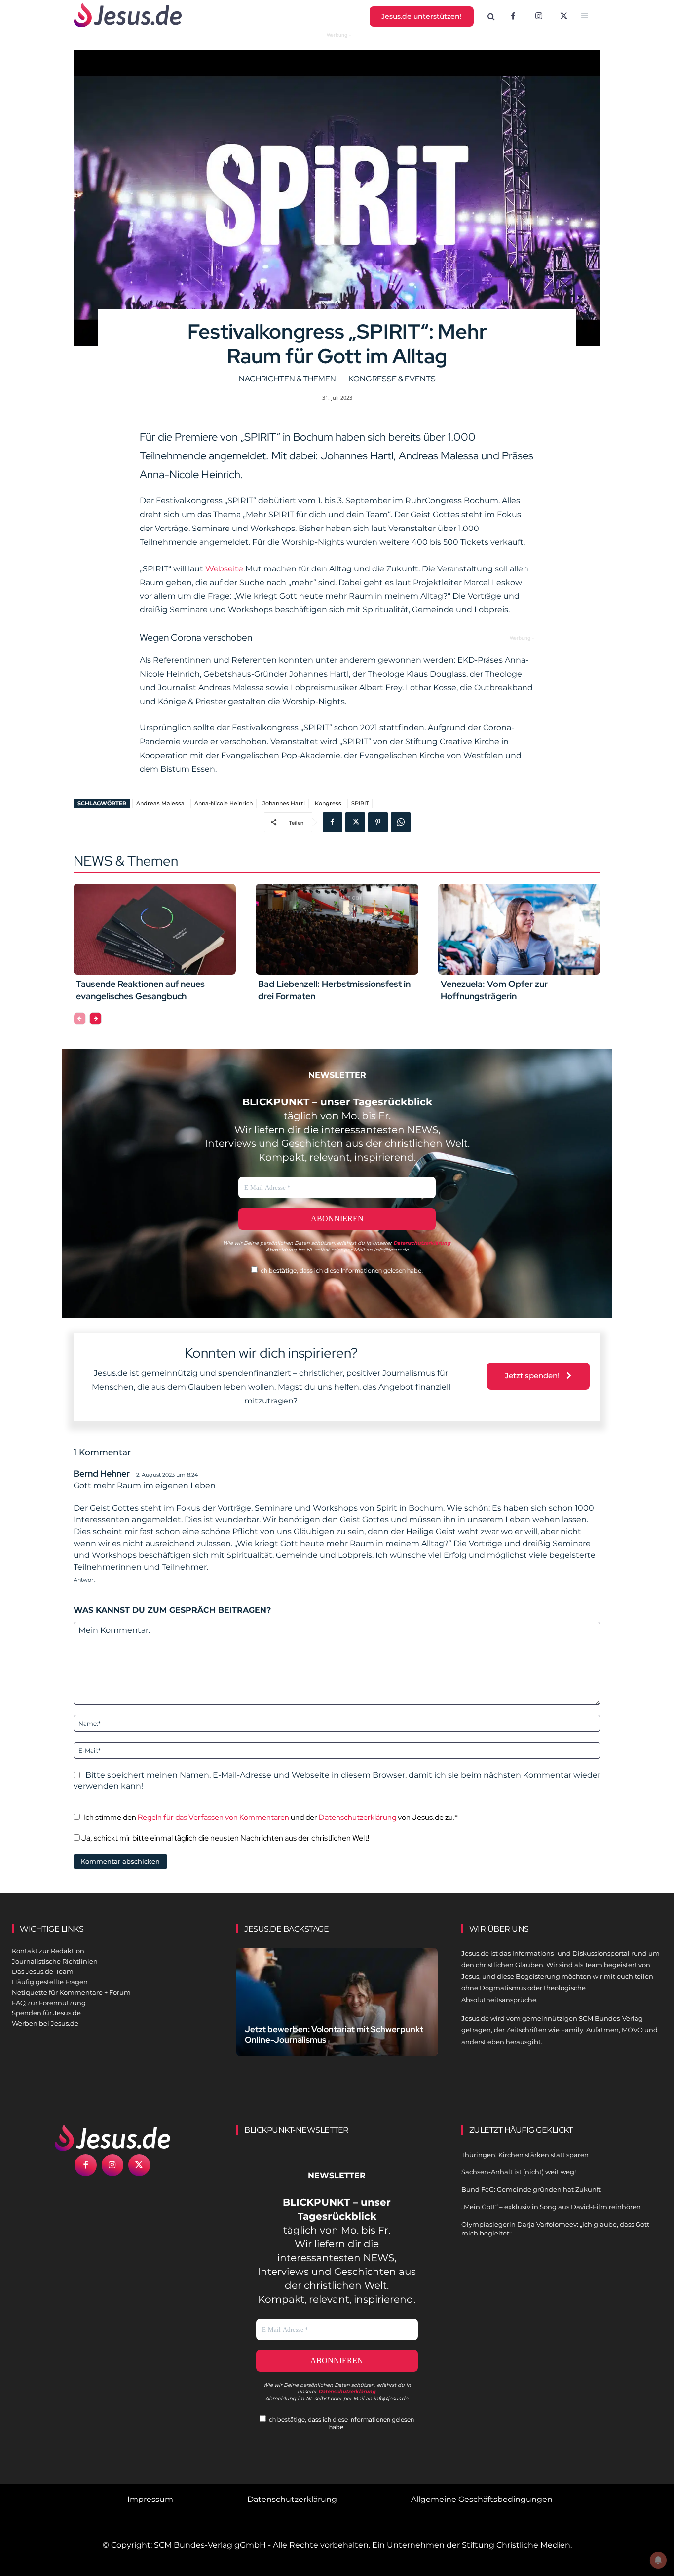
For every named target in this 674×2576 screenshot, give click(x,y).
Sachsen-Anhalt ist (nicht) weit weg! (519, 2172)
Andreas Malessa (160, 803)
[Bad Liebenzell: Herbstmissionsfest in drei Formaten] (337, 929)
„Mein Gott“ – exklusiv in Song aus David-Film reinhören (551, 2207)
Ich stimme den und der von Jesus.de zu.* (271, 1817)
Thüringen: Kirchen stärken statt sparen (525, 2155)
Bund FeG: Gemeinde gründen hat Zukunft (531, 2189)
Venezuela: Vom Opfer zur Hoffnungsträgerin (494, 990)
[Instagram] (539, 17)
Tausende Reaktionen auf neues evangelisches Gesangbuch (140, 990)
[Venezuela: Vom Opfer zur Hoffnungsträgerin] (519, 929)
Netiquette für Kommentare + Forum (71, 1992)
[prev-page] (80, 1019)
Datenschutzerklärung (357, 1817)
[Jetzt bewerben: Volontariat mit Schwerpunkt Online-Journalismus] (337, 2010)
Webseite (224, 569)
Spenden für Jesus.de (46, 2013)
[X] (564, 17)
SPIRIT (360, 803)
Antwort (84, 1580)
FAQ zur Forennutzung (49, 2003)
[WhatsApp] (401, 822)
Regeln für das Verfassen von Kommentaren (213, 1817)
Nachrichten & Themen (287, 379)
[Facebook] (513, 17)
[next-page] (95, 1019)
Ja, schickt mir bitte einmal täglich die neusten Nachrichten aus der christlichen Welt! (225, 1838)
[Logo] (112, 2138)
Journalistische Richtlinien (55, 1961)
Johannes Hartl (284, 803)
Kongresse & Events (392, 379)
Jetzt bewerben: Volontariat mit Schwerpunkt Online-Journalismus (334, 2034)
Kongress (328, 803)
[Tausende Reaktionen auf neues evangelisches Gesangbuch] (155, 929)
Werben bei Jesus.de (45, 2023)
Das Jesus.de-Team (43, 1971)
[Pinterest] (378, 822)
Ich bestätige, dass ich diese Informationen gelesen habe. (340, 1270)
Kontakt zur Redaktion (48, 1951)
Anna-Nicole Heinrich (224, 803)
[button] (491, 17)
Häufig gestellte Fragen (50, 1982)
